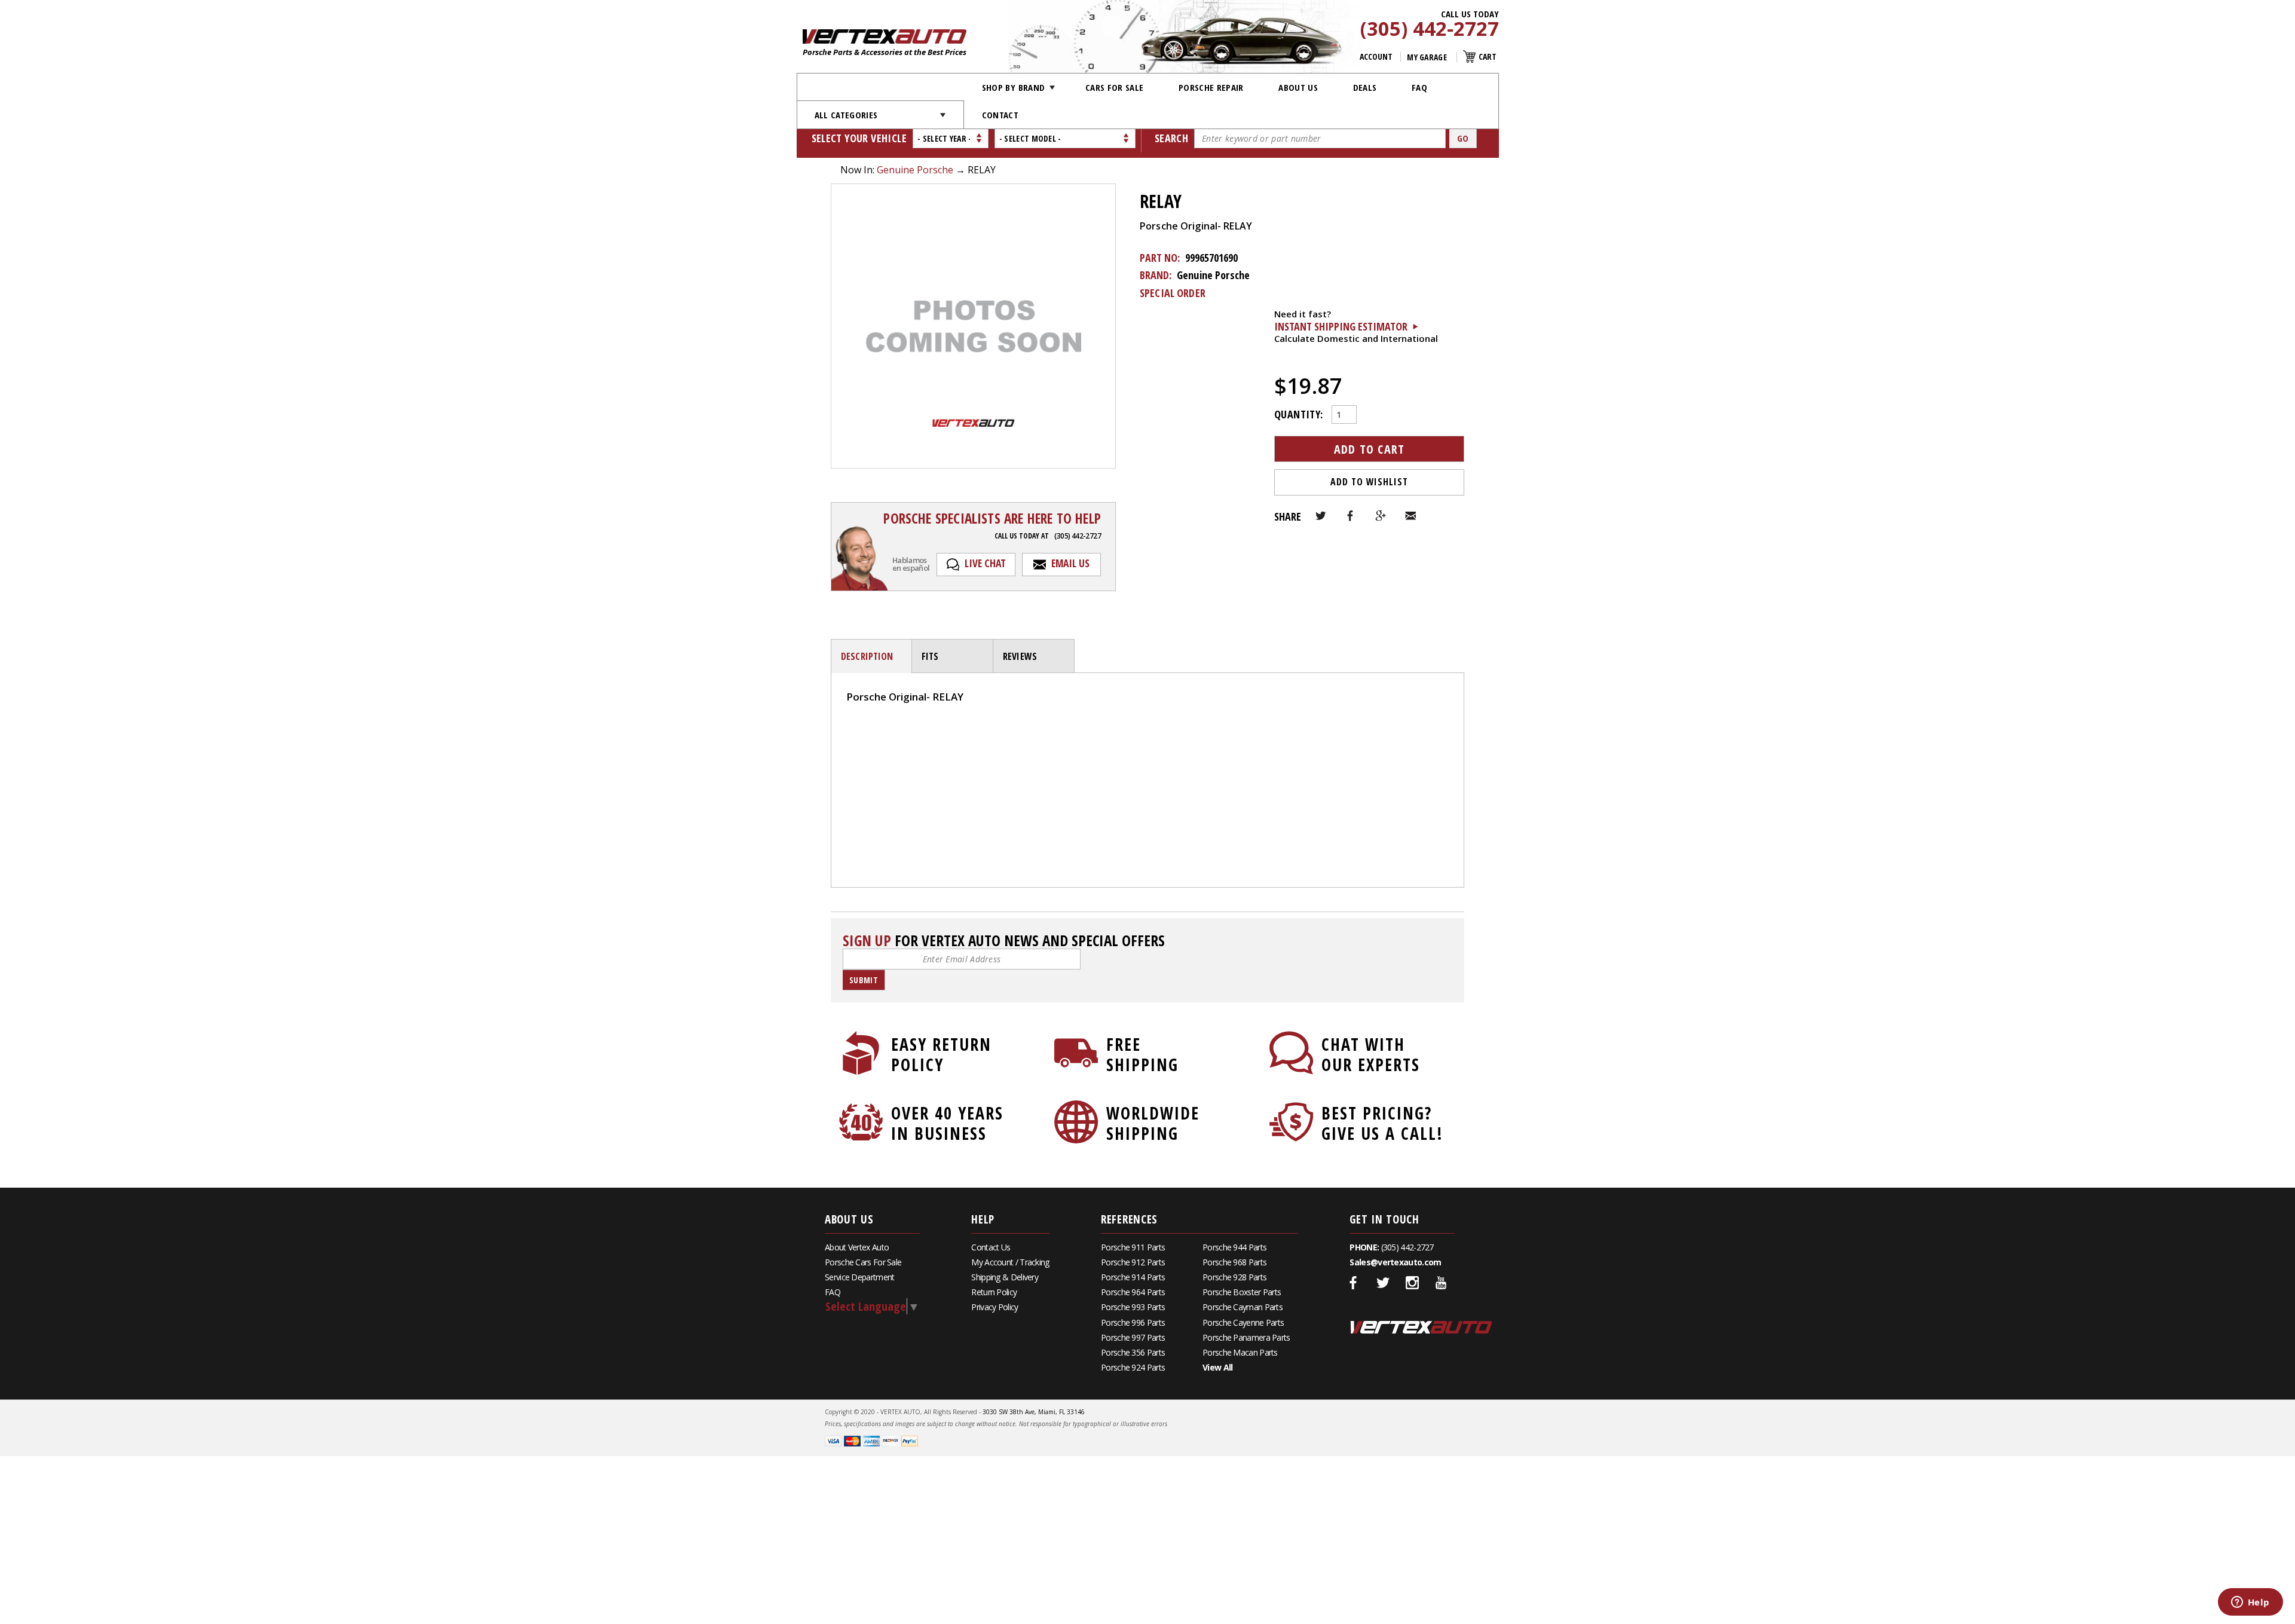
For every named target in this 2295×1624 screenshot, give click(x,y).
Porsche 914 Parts (1133, 1277)
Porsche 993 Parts (1133, 1307)
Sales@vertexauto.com (1395, 1262)
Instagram (1412, 1283)
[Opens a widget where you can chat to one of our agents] (2250, 1603)
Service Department (859, 1277)
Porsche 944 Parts (1234, 1247)
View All (1217, 1367)
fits (930, 656)
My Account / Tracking (1010, 1262)
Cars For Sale (1115, 87)
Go (1463, 138)
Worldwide (1153, 1123)
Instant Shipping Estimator (1341, 326)
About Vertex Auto (857, 1247)
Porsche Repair (1211, 87)
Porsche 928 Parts (1234, 1277)
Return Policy (994, 1292)
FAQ (1419, 87)
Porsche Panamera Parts (1246, 1337)
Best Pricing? (1382, 1123)
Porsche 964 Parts (1133, 1292)
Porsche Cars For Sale (863, 1262)
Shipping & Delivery (1005, 1277)
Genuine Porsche (915, 170)
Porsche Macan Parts (1240, 1352)
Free (1142, 1054)
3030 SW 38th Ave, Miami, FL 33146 (1034, 1412)
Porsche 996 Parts (1133, 1322)
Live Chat (985, 563)
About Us (1298, 87)
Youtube (1442, 1283)
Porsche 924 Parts (1133, 1367)
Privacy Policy (994, 1307)
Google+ (1381, 516)
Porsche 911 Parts (1133, 1247)
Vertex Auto (1421, 1327)
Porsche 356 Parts (1133, 1352)
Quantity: (1298, 413)
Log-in (861, 737)
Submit (864, 980)
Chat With (1371, 1054)
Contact (1000, 115)
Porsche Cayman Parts (1243, 1307)
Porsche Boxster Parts (1242, 1292)
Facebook (1351, 516)
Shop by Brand (1014, 87)
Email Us (1070, 563)
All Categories (846, 115)
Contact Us (991, 1247)
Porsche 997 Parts (1133, 1337)
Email (1410, 516)
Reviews (1020, 656)
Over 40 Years (947, 1123)
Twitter (1321, 516)
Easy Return (941, 1054)
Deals (1365, 87)
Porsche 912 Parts (1133, 1262)
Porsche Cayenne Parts (1243, 1322)
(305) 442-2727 (1430, 29)
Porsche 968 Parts (1234, 1262)
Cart (1488, 56)
